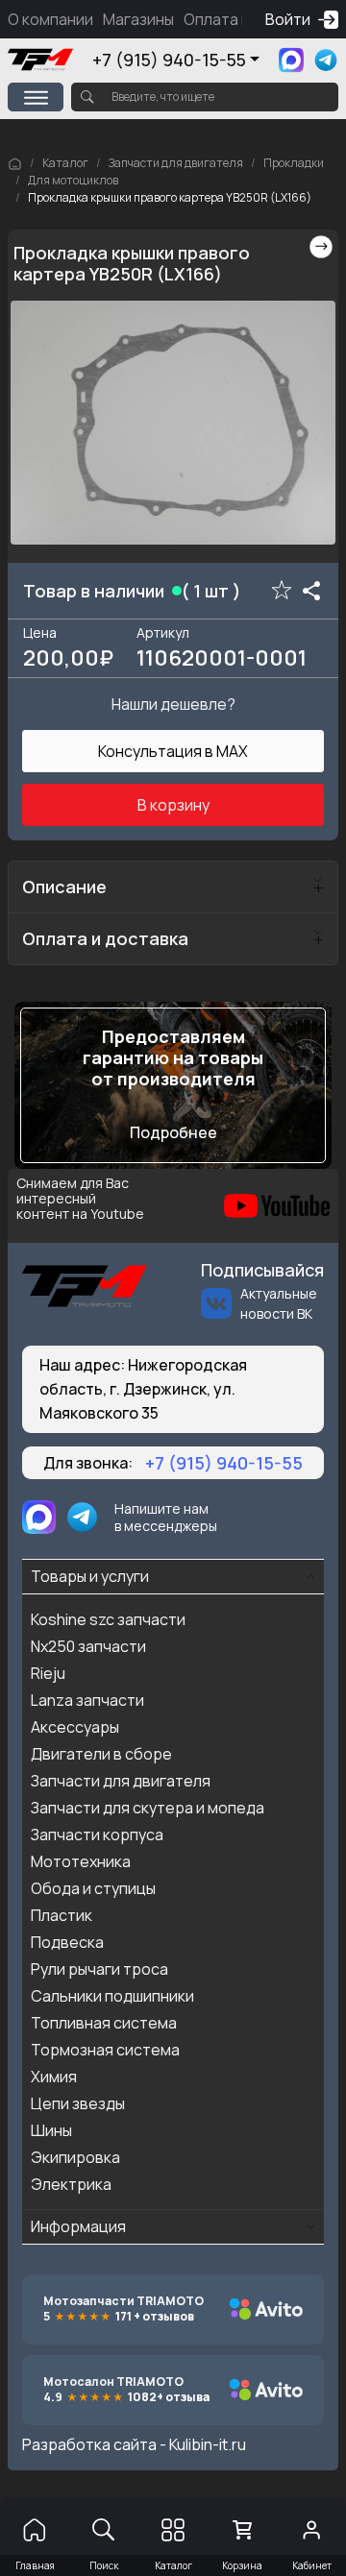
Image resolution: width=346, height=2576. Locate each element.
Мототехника (81, 1861)
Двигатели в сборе (101, 1754)
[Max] (291, 60)
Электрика (71, 2184)
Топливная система (104, 2023)
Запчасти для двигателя (176, 163)
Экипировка (75, 2157)
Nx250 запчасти (88, 1646)
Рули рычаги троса (99, 1969)
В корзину (173, 805)
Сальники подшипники (112, 1996)
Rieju (48, 1673)
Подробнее (173, 1132)
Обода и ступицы (93, 1888)
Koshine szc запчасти (108, 1619)
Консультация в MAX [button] (173, 751)
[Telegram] (326, 60)
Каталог (65, 163)
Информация (78, 2226)
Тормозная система (105, 2050)
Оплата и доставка (105, 938)
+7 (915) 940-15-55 (169, 60)
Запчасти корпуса (97, 1835)
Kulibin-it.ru (208, 2444)
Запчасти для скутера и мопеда (148, 1808)
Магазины (138, 19)
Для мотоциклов (73, 180)
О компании (50, 19)
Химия (54, 2077)
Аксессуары (75, 1727)
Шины (51, 2130)
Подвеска (67, 1942)
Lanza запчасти (87, 1700)
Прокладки (294, 163)
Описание (64, 887)
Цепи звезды (78, 2103)
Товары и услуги (90, 1576)
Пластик (62, 1915)
